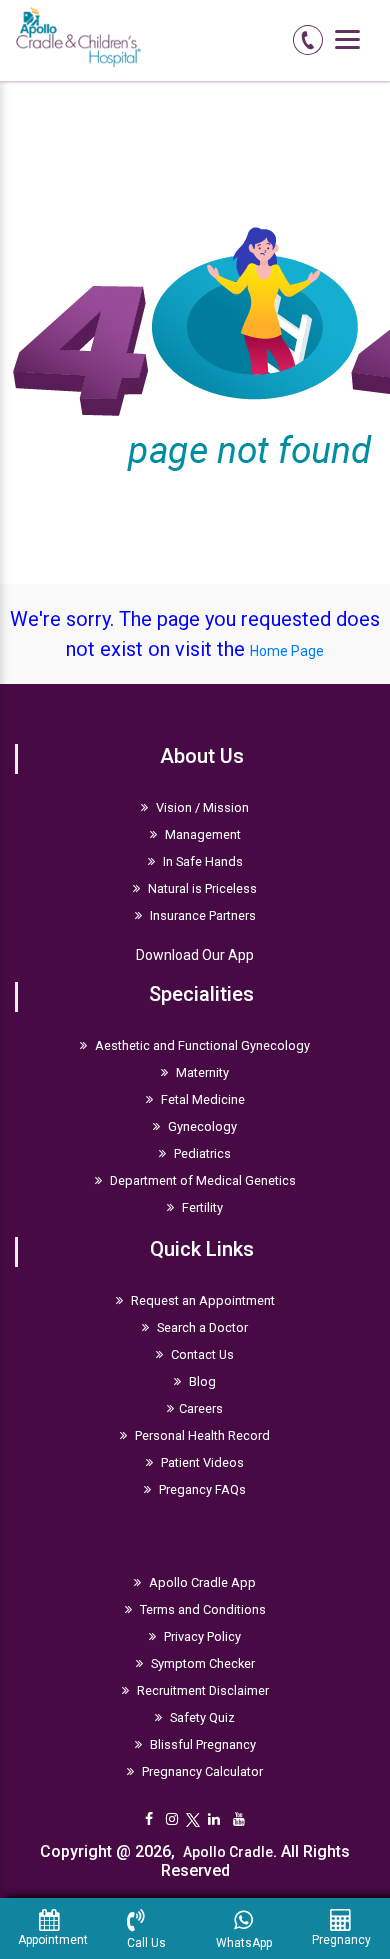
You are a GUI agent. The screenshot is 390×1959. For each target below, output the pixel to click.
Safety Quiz (201, 1717)
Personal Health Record (201, 1435)
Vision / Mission (201, 807)
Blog (201, 1381)
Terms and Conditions (201, 1609)
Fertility (201, 1207)
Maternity (201, 1072)
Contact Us (201, 1354)
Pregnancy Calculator (201, 1771)
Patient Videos (201, 1462)
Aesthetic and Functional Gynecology (201, 1045)
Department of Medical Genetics (201, 1180)
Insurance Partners (201, 915)
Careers (201, 1408)
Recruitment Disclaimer (201, 1690)
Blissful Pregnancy (201, 1744)
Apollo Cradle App (201, 1582)
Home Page (287, 651)
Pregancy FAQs (201, 1489)
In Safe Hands (201, 861)
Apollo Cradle (228, 1852)
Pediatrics (201, 1153)
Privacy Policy (201, 1636)
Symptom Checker (201, 1663)
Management (201, 834)
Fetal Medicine (201, 1099)
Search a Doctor (201, 1327)
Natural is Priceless (201, 888)
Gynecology (201, 1126)
